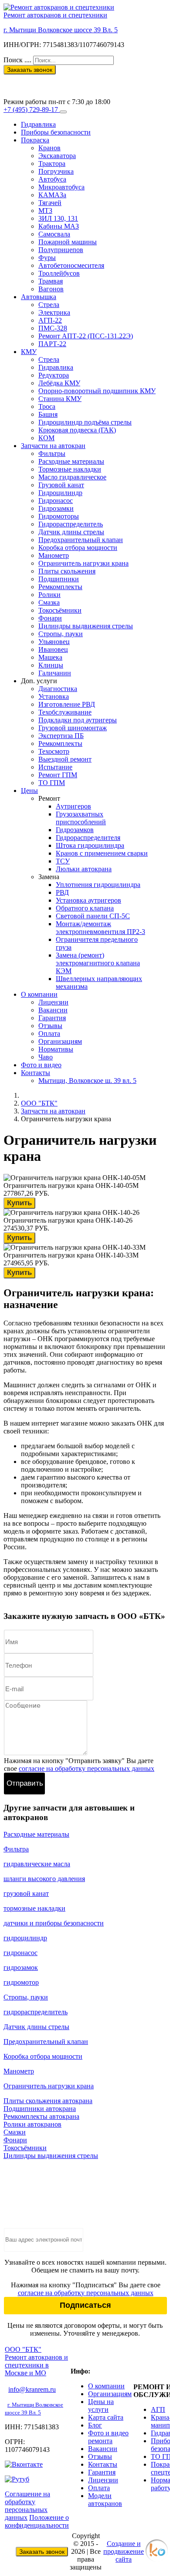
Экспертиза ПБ (61, 736)
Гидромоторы (59, 516)
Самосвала (54, 234)
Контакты (36, 1073)
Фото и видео (41, 1065)
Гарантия (52, 1018)
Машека (50, 657)
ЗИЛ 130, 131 (58, 218)
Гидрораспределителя (88, 838)
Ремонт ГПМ (58, 775)
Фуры (47, 258)
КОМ (46, 438)
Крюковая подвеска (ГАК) (77, 430)
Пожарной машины (68, 242)
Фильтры (52, 453)
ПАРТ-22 (52, 344)
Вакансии (53, 1010)
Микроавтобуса (61, 187)
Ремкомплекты (60, 587)
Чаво (46, 1057)
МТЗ (45, 211)
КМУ (29, 352)
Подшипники (59, 579)
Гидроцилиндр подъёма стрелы (85, 422)
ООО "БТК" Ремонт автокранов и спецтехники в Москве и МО (36, 2361)
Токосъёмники (60, 610)
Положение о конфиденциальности (37, 2521)
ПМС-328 (53, 328)
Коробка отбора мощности (78, 548)
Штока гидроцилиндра (90, 845)
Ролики (49, 595)
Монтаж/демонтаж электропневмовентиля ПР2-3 (100, 928)
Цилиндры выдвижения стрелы (86, 626)
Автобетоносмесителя (71, 265)
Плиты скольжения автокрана (48, 2101)
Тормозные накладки (70, 469)
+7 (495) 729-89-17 (31, 86)
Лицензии (53, 1002)
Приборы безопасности (56, 132)
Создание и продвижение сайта (124, 2551)
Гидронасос (56, 501)
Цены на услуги (101, 2406)
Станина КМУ (60, 399)
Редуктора (54, 375)
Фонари (50, 618)
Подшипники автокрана (40, 2109)
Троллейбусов (59, 273)
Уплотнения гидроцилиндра (98, 885)
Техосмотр (54, 751)
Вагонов (51, 289)
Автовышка (39, 297)
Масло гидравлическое (72, 477)
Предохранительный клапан (81, 540)
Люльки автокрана (84, 869)
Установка (54, 696)
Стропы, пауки (61, 634)
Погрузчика (56, 171)
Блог (95, 2425)
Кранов (49, 148)
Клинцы (51, 665)
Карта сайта (106, 2417)
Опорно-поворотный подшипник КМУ (97, 391)
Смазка (49, 602)
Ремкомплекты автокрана (41, 2116)
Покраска (35, 140)
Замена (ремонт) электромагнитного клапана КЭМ (98, 963)
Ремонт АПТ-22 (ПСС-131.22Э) (86, 336)
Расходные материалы (71, 461)
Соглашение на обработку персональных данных (27, 2506)
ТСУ (63, 861)
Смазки (15, 2132)
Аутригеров (73, 806)
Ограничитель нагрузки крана (83, 563)
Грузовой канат (61, 485)
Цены (29, 791)
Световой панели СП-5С (93, 916)
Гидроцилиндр (60, 493)
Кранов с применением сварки (102, 853)
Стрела (49, 305)
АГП (158, 2409)
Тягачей (50, 203)
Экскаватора (57, 156)
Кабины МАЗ (59, 226)
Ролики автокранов (32, 2124)
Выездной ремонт (65, 759)
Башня (48, 414)
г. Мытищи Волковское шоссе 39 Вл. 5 (61, 30)
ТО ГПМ (52, 783)
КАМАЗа (52, 195)
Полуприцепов (61, 250)
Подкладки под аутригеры (78, 720)
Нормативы (56, 1049)
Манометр (54, 555)
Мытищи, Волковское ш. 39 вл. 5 (87, 1081)
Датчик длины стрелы (71, 532)
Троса (47, 406)
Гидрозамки (56, 508)
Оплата (49, 1033)
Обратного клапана (85, 908)
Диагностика (58, 689)
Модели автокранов (105, 2500)
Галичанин (55, 673)
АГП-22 (50, 320)
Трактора (52, 164)
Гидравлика (38, 124)
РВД (62, 892)
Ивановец (53, 649)
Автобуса (52, 179)
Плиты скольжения (67, 571)
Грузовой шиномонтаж (73, 728)
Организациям (60, 1041)
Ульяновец (54, 642)
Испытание (55, 767)
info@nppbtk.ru (25, 78)
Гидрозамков (75, 830)
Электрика (54, 312)
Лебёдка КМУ (59, 383)
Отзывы (50, 1026)
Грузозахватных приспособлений (81, 818)
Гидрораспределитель (71, 524)
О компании (39, 994)
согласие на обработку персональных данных (87, 1768)
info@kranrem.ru (32, 2389)
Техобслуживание (65, 712)
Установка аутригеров (88, 900)
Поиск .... (17, 60)
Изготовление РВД (67, 704)
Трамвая (51, 281)
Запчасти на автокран (53, 446)
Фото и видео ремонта (108, 2437)
